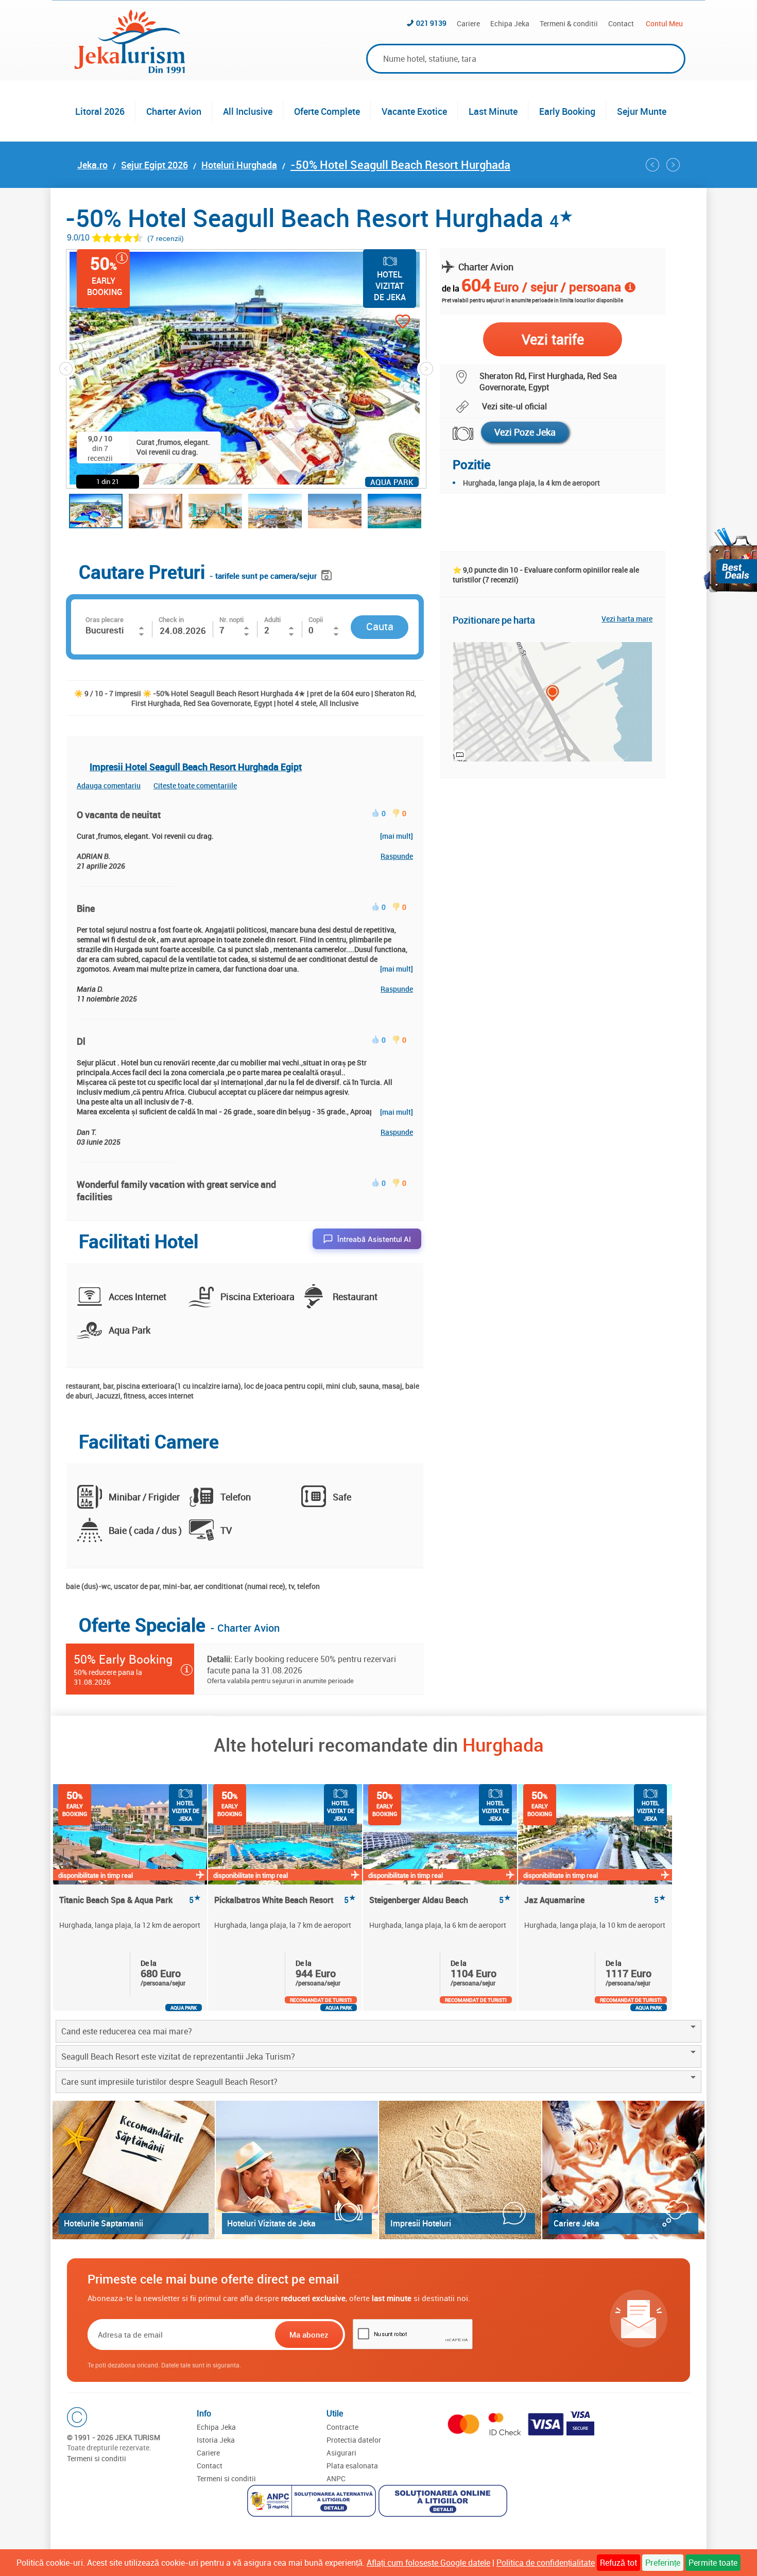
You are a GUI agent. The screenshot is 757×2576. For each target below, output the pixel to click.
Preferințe (663, 2563)
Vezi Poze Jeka (525, 432)
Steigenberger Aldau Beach (440, 1900)
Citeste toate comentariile (195, 785)
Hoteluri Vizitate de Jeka (271, 2223)
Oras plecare (105, 619)
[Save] (328, 573)
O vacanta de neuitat (119, 815)
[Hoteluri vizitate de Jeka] (297, 2170)
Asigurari (341, 2453)
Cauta (380, 626)
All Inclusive (248, 111)
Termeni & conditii (569, 23)
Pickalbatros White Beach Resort (285, 1900)
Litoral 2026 (100, 111)
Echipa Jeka (510, 23)
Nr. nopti (231, 619)
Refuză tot (618, 2563)
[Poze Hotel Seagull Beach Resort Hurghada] (457, 434)
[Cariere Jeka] (623, 2170)
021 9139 (431, 23)
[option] (131, 1897)
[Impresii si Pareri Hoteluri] (460, 2170)
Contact (621, 23)
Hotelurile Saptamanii (104, 2223)
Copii (316, 619)
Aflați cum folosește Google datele (428, 2563)
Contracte (342, 2427)
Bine (86, 908)
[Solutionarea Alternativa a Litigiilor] (313, 2502)
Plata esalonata (352, 2466)
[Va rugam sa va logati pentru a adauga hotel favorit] (384, 323)
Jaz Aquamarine (595, 1900)
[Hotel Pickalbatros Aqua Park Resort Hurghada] (673, 165)
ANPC (336, 2478)
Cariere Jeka (577, 2223)
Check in (171, 619)
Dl (81, 1041)
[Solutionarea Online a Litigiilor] (444, 2502)
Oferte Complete (327, 111)
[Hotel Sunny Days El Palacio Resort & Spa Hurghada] (652, 165)
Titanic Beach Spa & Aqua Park (130, 1900)
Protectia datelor (354, 2440)
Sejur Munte (642, 111)
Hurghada (503, 1744)
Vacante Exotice (414, 111)
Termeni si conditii (97, 2458)
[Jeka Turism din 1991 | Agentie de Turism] (130, 70)
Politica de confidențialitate (546, 2563)
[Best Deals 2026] (730, 560)
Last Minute (493, 111)
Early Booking (567, 111)
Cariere (468, 23)
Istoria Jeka (216, 2440)
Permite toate (713, 2563)
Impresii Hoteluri (421, 2223)
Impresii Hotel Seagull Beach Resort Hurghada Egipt (196, 767)
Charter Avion (174, 111)
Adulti (272, 619)
